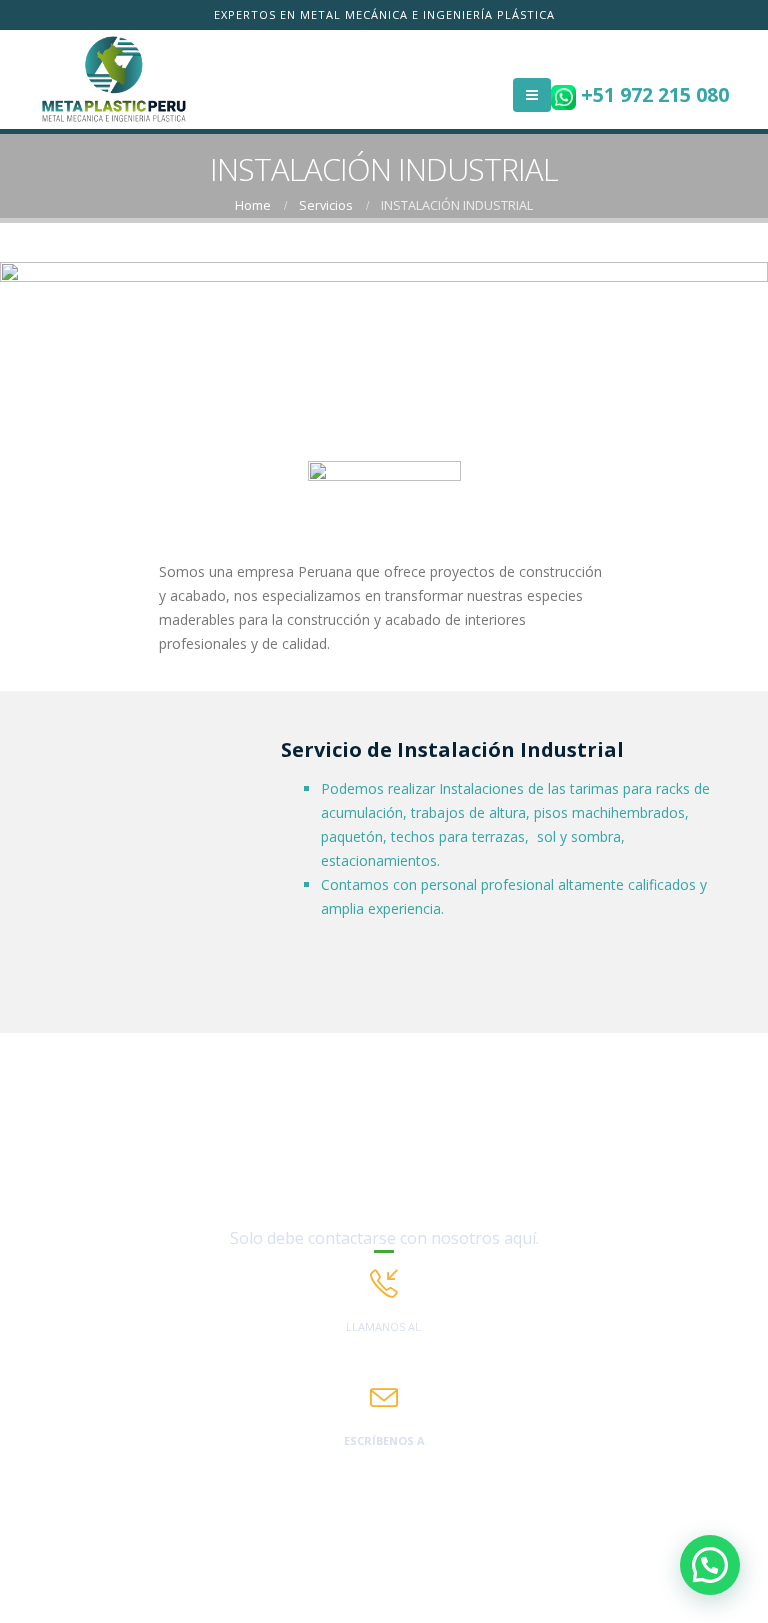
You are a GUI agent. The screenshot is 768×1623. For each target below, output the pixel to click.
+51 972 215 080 (652, 94)
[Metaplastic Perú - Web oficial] (114, 79)
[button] (710, 1565)
